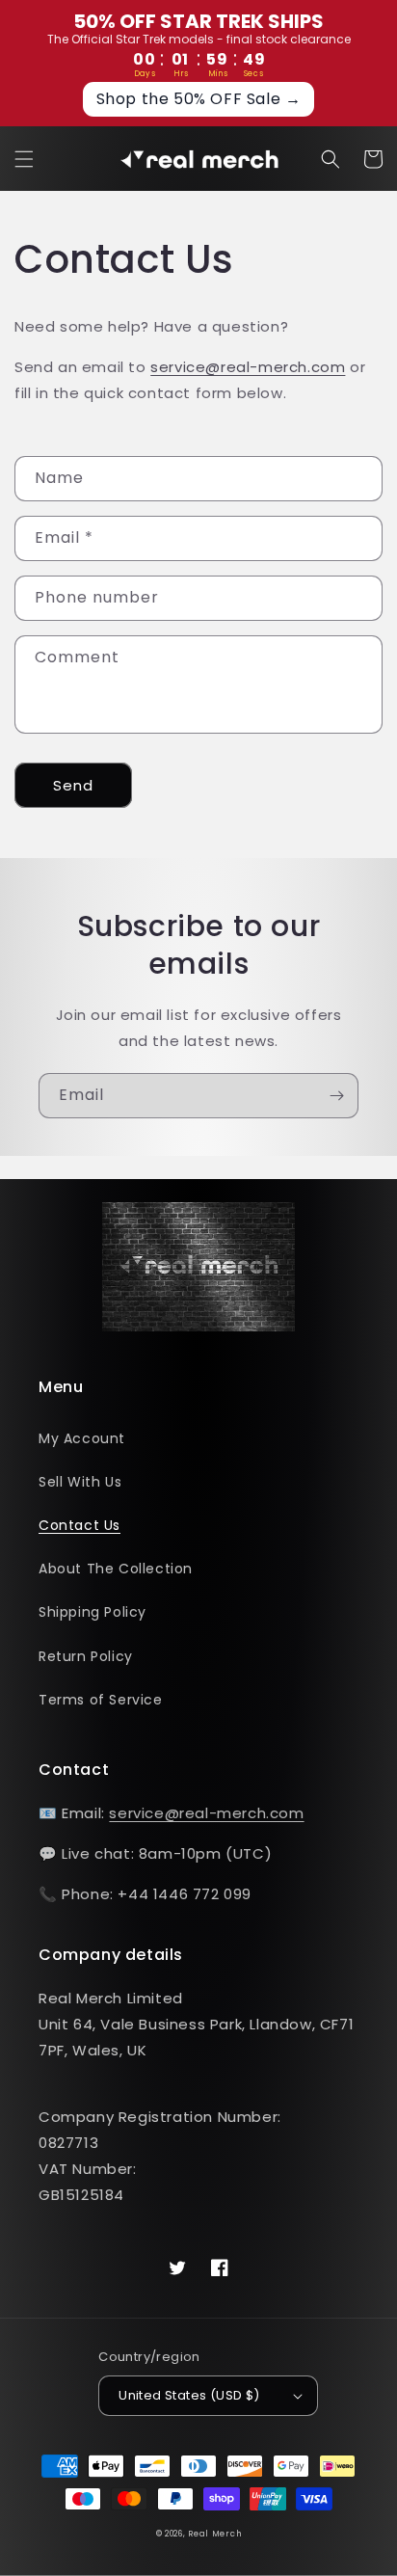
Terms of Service (101, 1700)
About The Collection (116, 1569)
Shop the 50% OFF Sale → (199, 99)
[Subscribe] (336, 1096)
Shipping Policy (93, 1612)
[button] (24, 159)
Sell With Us (80, 1482)
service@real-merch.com (248, 367)
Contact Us (79, 1525)
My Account (82, 1438)
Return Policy (86, 1656)
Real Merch (214, 2534)
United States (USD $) (189, 2395)
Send (73, 785)
